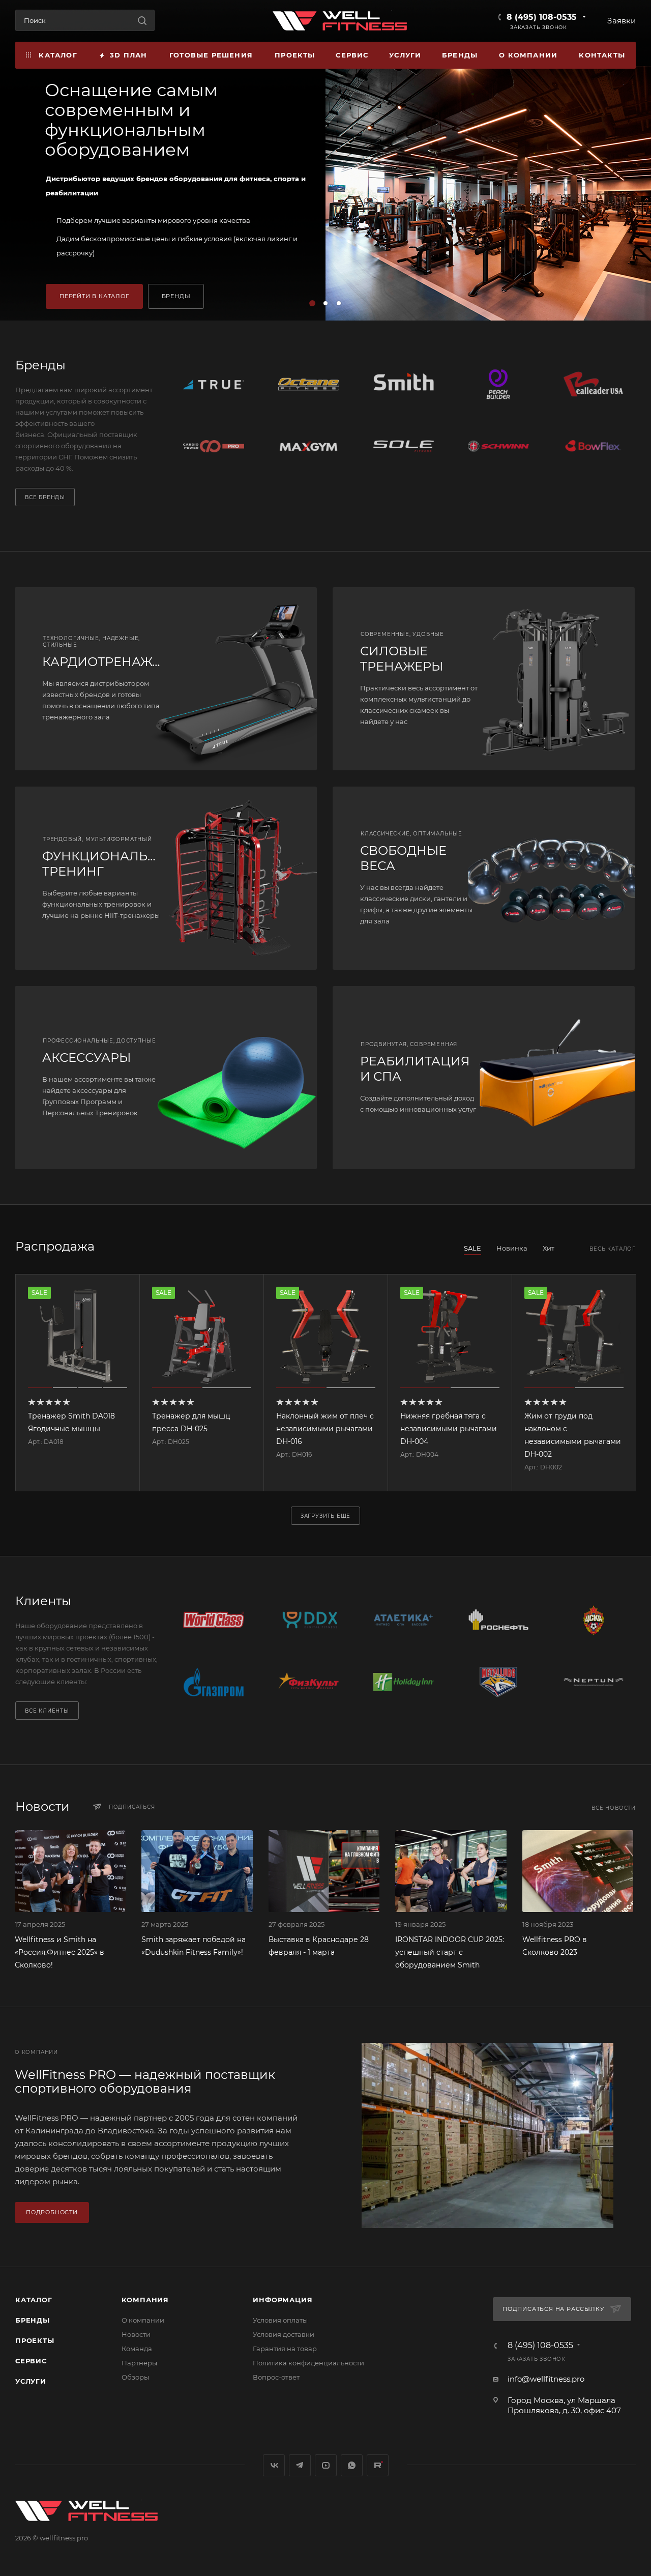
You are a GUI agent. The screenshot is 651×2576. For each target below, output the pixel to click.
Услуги (31, 2381)
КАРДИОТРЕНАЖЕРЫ (111, 662)
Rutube (378, 2465)
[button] (312, 303)
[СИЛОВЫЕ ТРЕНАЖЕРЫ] (559, 679)
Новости (136, 2334)
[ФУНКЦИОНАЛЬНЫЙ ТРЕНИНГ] (241, 878)
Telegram (300, 2465)
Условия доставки (284, 2334)
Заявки (622, 21)
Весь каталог (613, 1249)
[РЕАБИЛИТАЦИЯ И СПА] (559, 1078)
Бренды (33, 2320)
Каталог (34, 2300)
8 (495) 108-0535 (542, 17)
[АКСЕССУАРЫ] (241, 1078)
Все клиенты (47, 1711)
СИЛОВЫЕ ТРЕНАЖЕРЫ (402, 659)
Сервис (31, 2361)
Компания (145, 2300)
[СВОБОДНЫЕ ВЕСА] (559, 878)
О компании (143, 2320)
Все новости (614, 1808)
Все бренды (45, 497)
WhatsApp (352, 2465)
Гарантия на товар (285, 2349)
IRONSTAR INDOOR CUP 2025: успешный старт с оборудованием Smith (450, 1952)
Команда (137, 2349)
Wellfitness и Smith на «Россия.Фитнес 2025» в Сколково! (60, 1952)
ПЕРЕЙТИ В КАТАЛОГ (94, 296)
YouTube (326, 2465)
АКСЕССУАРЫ (86, 1058)
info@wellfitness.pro (546, 2379)
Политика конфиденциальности (308, 2363)
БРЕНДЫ (176, 296)
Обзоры (135, 2377)
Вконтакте (274, 2465)
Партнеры (139, 2363)
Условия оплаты (280, 2320)
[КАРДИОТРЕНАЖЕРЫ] (241, 679)
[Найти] (142, 20)
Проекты (35, 2340)
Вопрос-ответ (276, 2377)
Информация (283, 2300)
